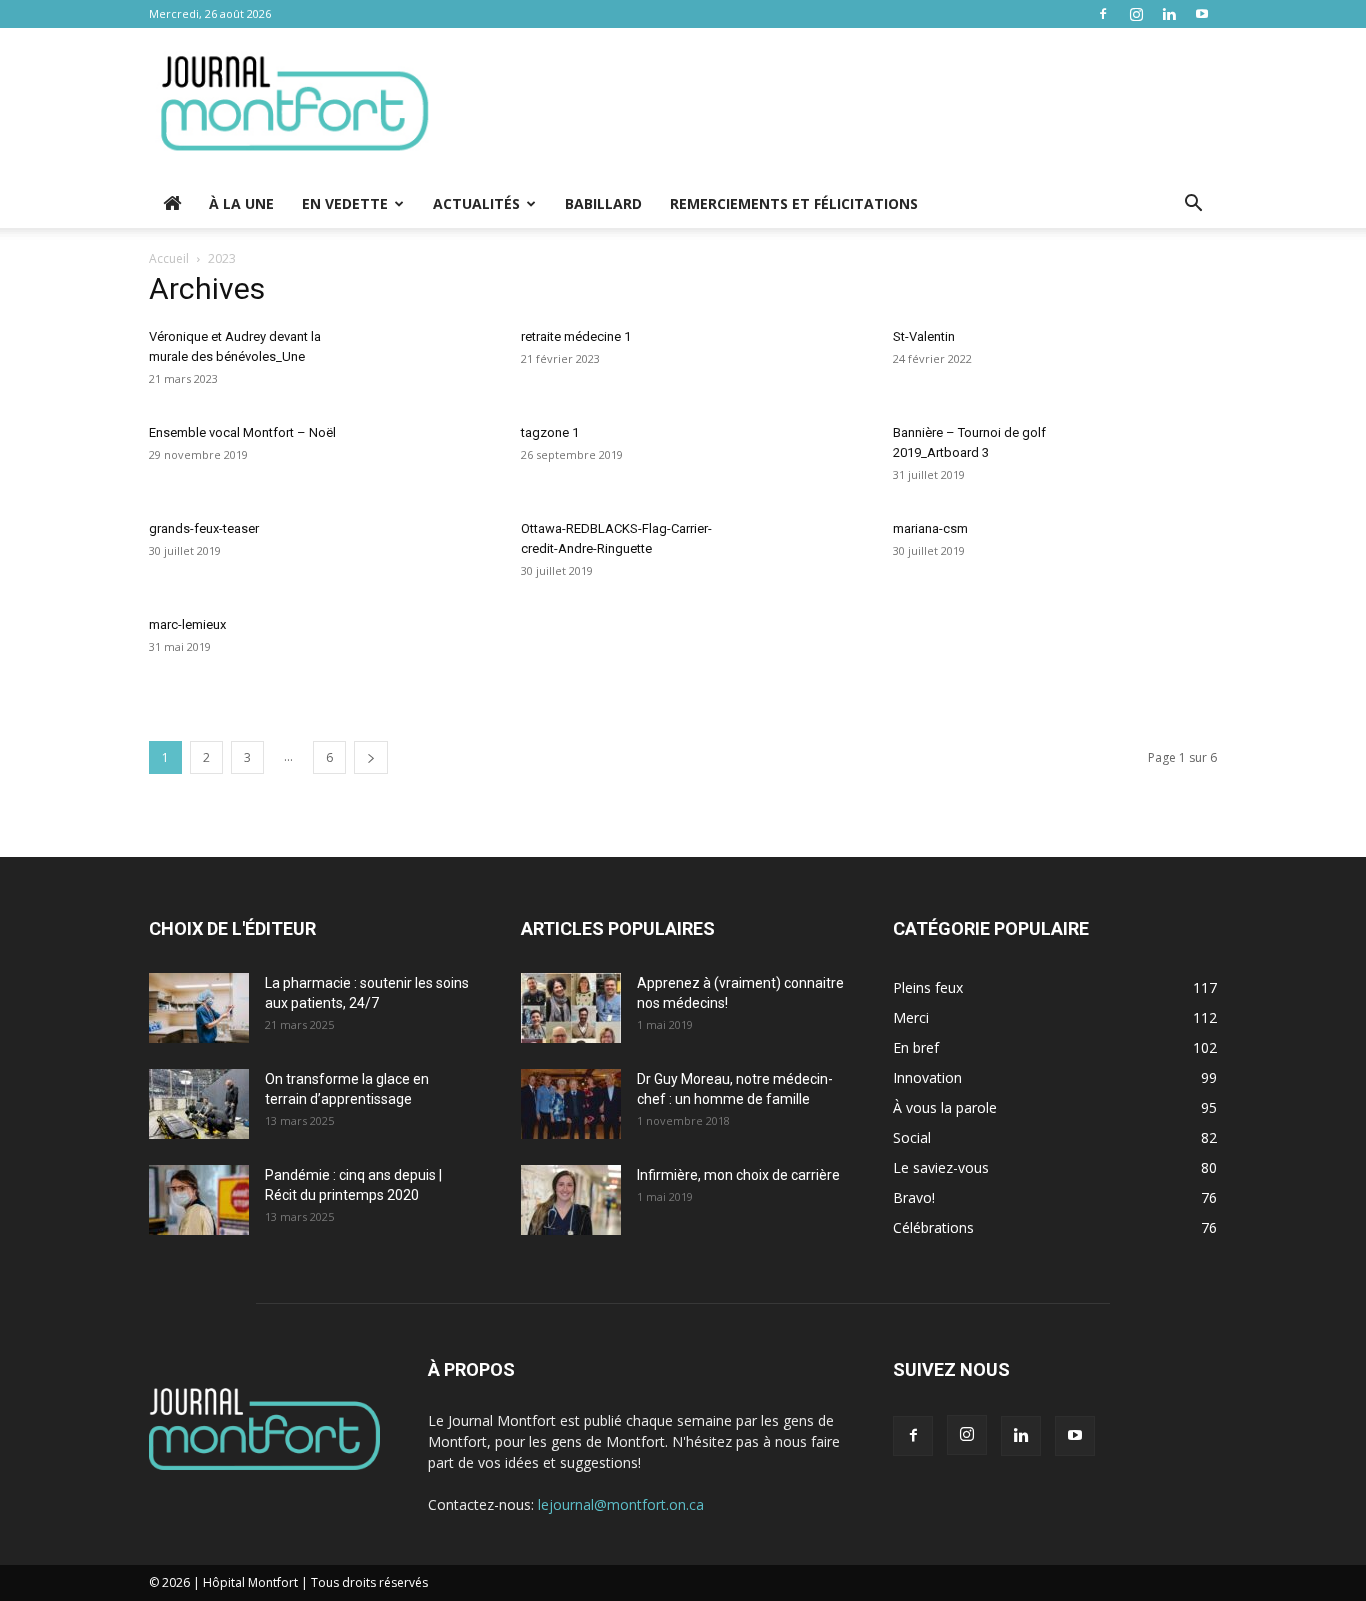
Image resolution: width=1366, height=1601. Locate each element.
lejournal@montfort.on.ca (621, 1504)
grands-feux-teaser (204, 528)
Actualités (476, 203)
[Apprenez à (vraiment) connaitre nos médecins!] (571, 1008)
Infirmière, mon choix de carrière (738, 1175)
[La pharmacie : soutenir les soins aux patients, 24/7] (199, 1008)
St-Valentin (924, 336)
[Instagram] (1136, 14)
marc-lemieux (187, 624)
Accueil (169, 258)
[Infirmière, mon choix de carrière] (571, 1200)
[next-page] (371, 757)
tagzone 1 (550, 432)
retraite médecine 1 (576, 336)
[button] (1193, 205)
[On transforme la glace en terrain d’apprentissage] (199, 1104)
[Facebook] (1103, 14)
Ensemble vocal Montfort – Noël (242, 432)
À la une (241, 203)
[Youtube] (1202, 14)
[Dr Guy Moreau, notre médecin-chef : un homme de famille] (571, 1104)
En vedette (345, 203)
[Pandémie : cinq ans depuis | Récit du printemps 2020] (199, 1200)
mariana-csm (930, 528)
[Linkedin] (1169, 14)
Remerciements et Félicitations (794, 203)
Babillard (603, 203)
